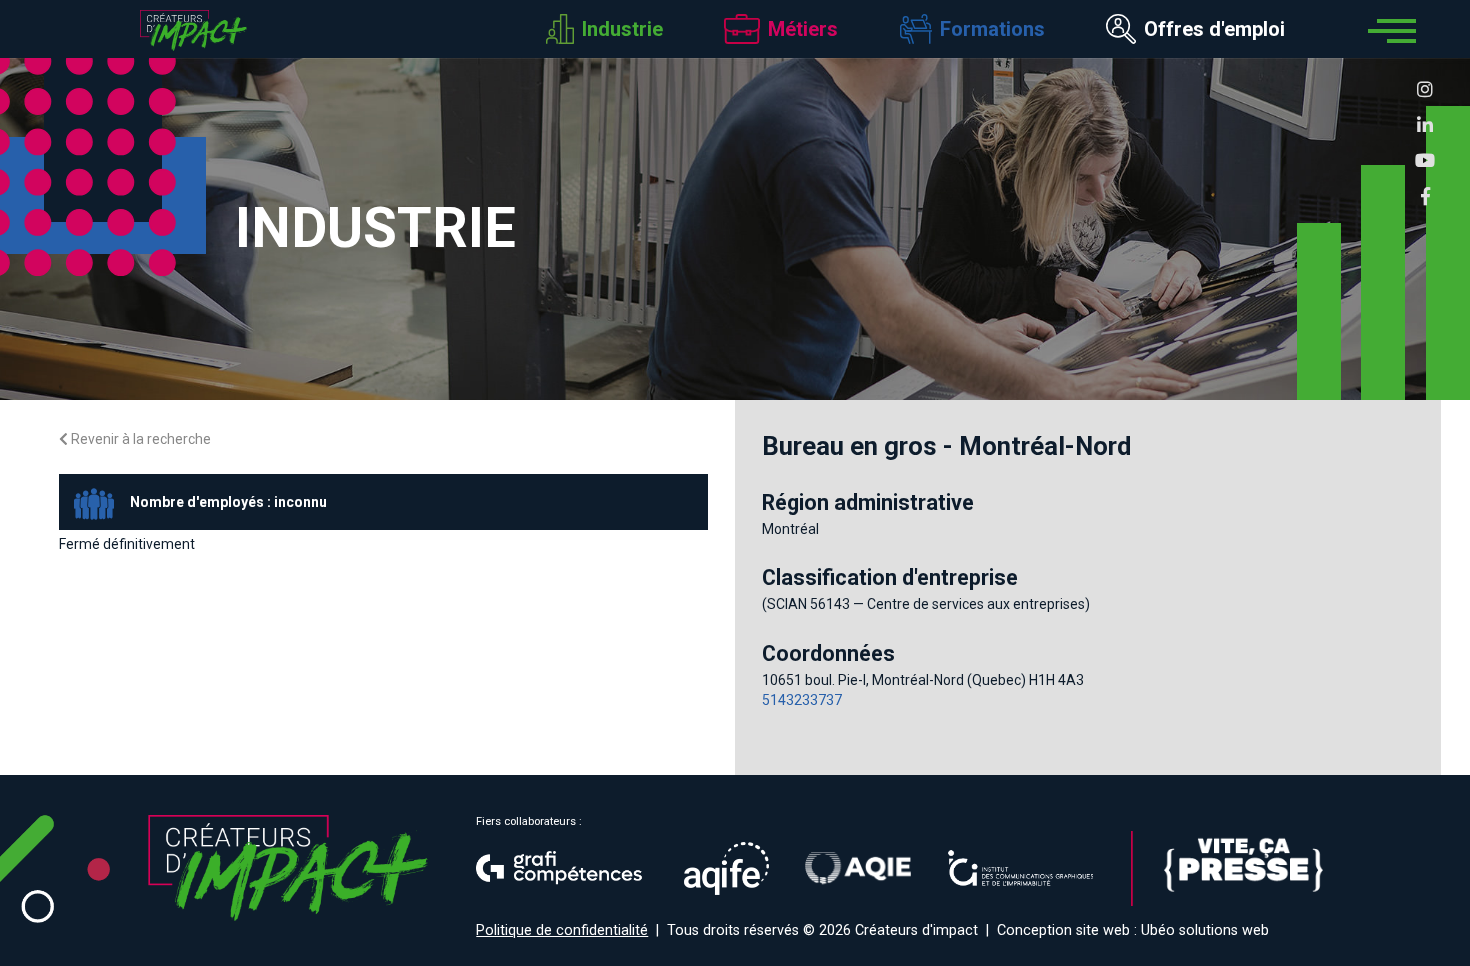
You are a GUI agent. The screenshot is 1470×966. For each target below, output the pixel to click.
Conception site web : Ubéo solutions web (1133, 930)
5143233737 (802, 700)
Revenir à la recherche (139, 439)
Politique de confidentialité (562, 930)
